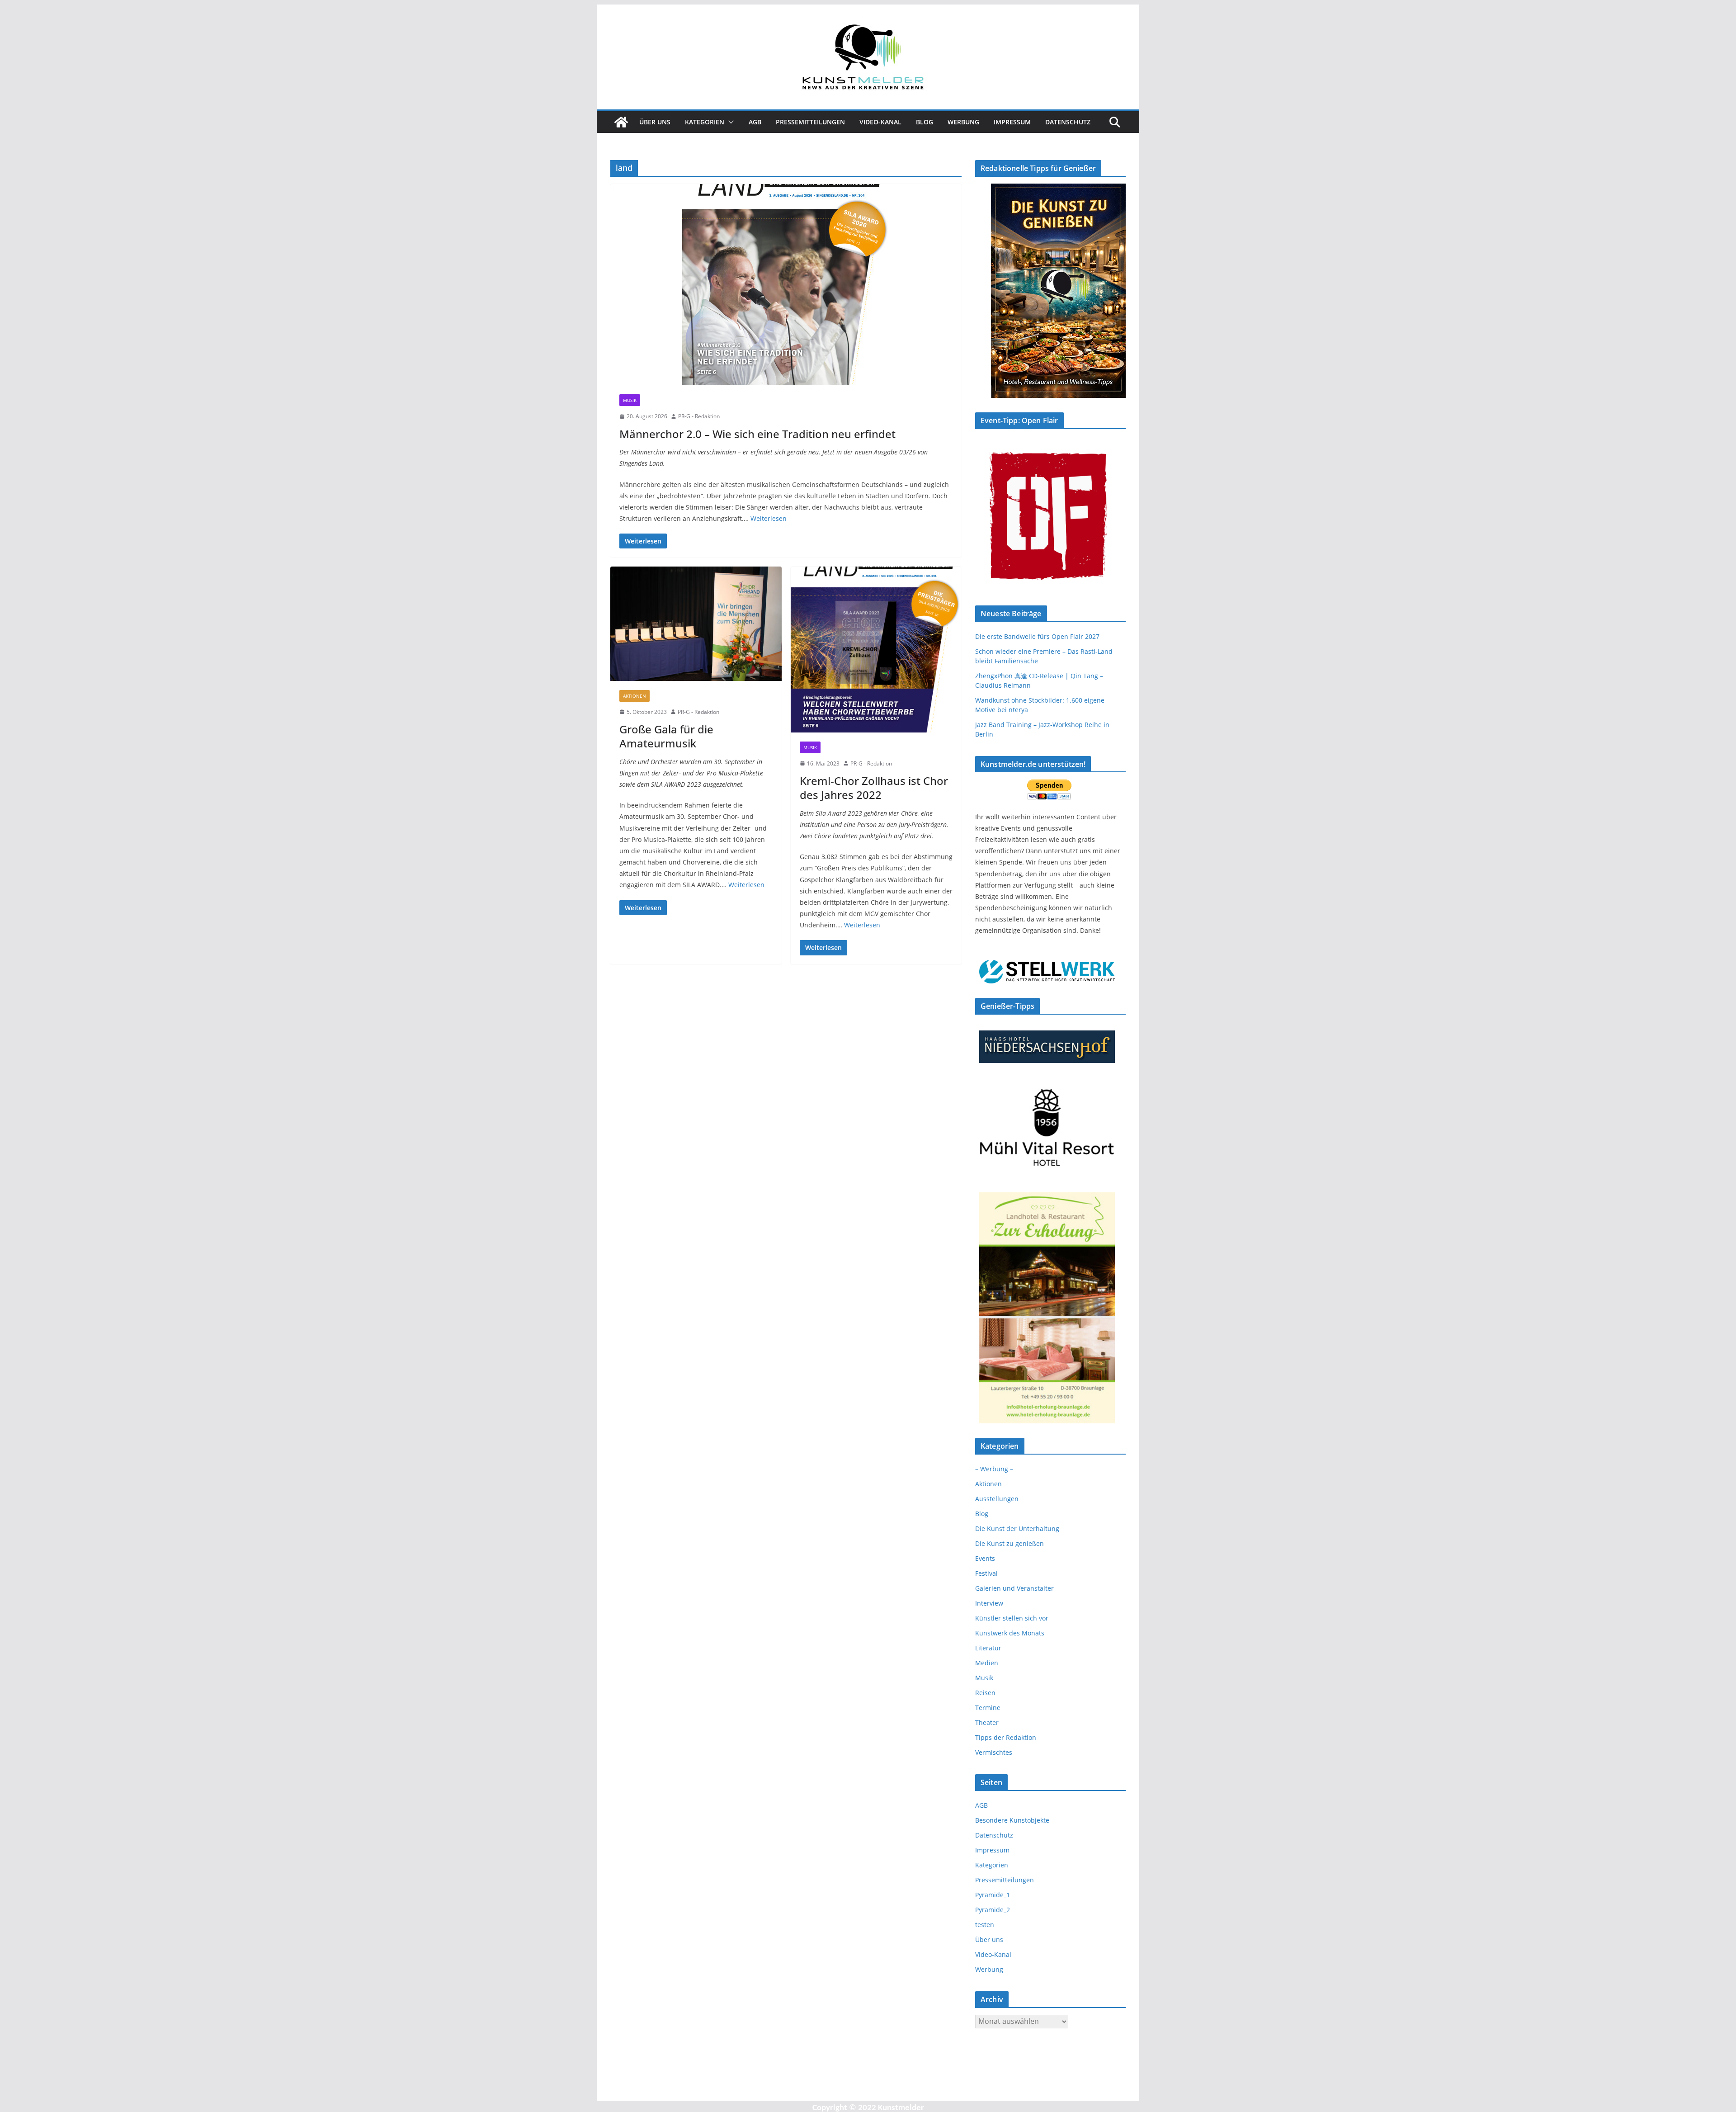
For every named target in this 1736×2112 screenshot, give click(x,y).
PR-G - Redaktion (699, 416)
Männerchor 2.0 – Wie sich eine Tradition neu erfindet (757, 434)
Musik (630, 400)
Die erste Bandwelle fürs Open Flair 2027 (1037, 636)
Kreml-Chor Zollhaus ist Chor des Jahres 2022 (874, 788)
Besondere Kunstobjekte (1012, 1820)
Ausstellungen (997, 1499)
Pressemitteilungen (810, 122)
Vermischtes (994, 1752)
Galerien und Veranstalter (1014, 1588)
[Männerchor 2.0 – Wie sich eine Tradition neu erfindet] (786, 285)
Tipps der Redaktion (1006, 1737)
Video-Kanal (880, 122)
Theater (987, 1722)
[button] (729, 122)
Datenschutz (1068, 122)
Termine (988, 1708)
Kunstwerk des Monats (1010, 1633)
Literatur (988, 1648)
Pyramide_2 (993, 1910)
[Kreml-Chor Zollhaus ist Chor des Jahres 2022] (876, 649)
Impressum (1012, 122)
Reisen (985, 1693)
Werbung (963, 122)
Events (985, 1558)
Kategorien (705, 122)
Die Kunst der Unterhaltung (1017, 1528)
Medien (987, 1663)
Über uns (655, 122)
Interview (989, 1603)
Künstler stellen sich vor (1012, 1618)
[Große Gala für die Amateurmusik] (696, 624)
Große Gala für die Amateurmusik (666, 736)
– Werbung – (994, 1469)
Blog (925, 122)
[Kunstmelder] (621, 122)
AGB (755, 122)
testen (985, 1925)
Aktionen (634, 696)
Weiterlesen (769, 518)
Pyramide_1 (993, 1895)
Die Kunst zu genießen (1010, 1543)
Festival (986, 1573)
